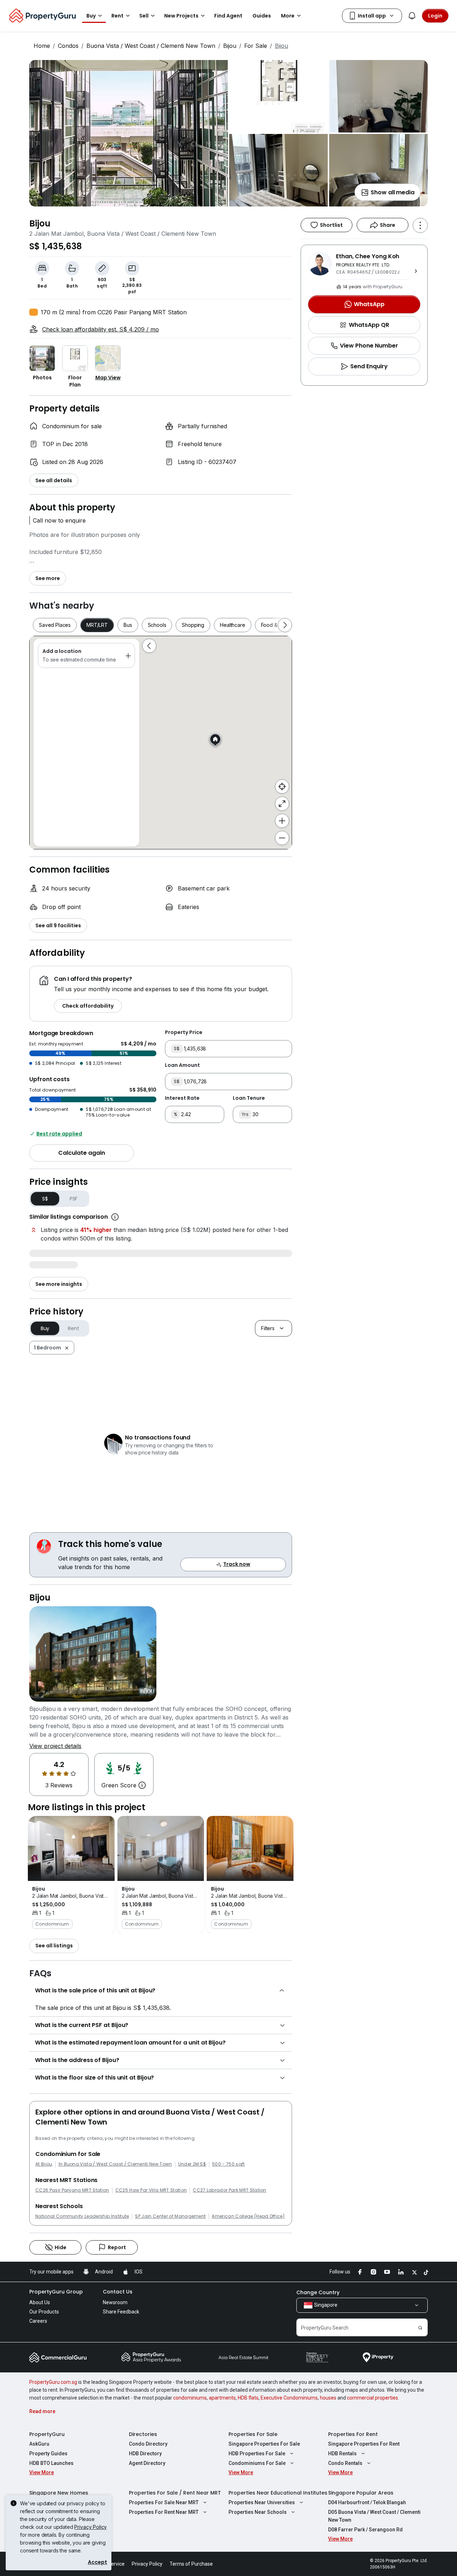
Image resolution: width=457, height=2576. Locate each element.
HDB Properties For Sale (257, 2453)
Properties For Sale (253, 2434)
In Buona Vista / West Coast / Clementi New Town (115, 2164)
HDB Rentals (342, 2453)
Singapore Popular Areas (361, 2493)
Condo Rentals (345, 2463)
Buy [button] (91, 16)
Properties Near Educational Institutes (278, 2493)
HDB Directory (145, 2453)
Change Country (318, 2292)
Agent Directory (147, 2463)
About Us (40, 2302)
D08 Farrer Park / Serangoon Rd (365, 2530)
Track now (237, 1564)
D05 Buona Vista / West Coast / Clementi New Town (374, 2516)
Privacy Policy (91, 2527)
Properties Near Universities (262, 2502)
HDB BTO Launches (51, 2463)
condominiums (190, 2398)
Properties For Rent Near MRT (164, 2512)
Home (42, 46)
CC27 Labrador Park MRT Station (230, 2190)
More (288, 16)
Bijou (230, 46)
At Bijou (44, 2164)
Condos (68, 46)
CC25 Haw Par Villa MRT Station (151, 2190)
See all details (54, 480)
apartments (222, 2398)
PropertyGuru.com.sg (53, 2382)
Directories (143, 2434)
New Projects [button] (181, 16)
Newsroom (115, 2302)
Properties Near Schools (258, 2512)
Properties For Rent (353, 2434)
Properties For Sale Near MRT (164, 2502)
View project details (55, 1746)
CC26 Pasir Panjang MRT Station (72, 2190)
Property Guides (48, 2453)
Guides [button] (262, 16)
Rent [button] (117, 16)
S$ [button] (45, 1199)
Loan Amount (182, 1065)
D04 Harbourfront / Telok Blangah (367, 2502)
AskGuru (39, 2444)
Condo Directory (148, 2444)
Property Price (184, 1032)
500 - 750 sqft (228, 2164)
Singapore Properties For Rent (364, 2444)
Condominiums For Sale (257, 2463)
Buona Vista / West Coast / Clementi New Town (151, 46)
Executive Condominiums (289, 2398)
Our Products (44, 2312)
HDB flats (248, 2398)
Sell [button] (144, 16)
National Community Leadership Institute (82, 2216)
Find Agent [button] (228, 16)
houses (328, 2398)
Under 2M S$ (192, 2164)
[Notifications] (412, 16)
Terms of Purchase (191, 2564)
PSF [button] (74, 1199)
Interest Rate (182, 1098)
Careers (38, 2321)
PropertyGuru (47, 2434)
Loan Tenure (249, 1098)
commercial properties (373, 2398)
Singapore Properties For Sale (264, 2444)
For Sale (256, 46)
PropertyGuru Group (56, 2292)
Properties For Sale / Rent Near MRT (175, 2493)
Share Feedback (121, 2312)
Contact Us (118, 2292)
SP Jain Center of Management (170, 2216)
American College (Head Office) (248, 2216)
